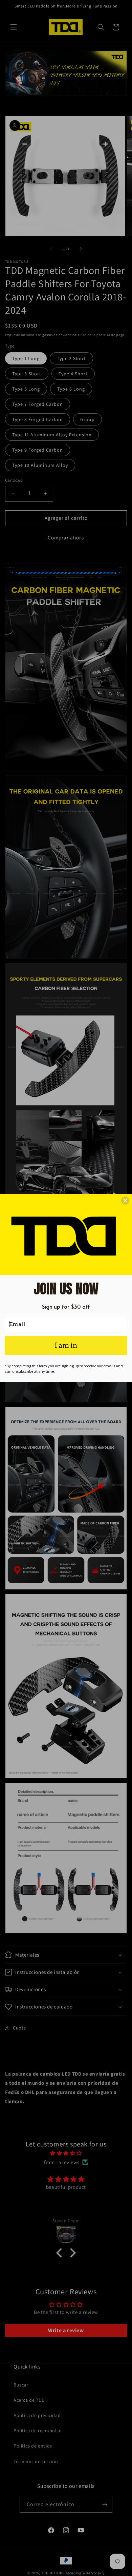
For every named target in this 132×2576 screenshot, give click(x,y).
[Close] (125, 1201)
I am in (66, 1346)
